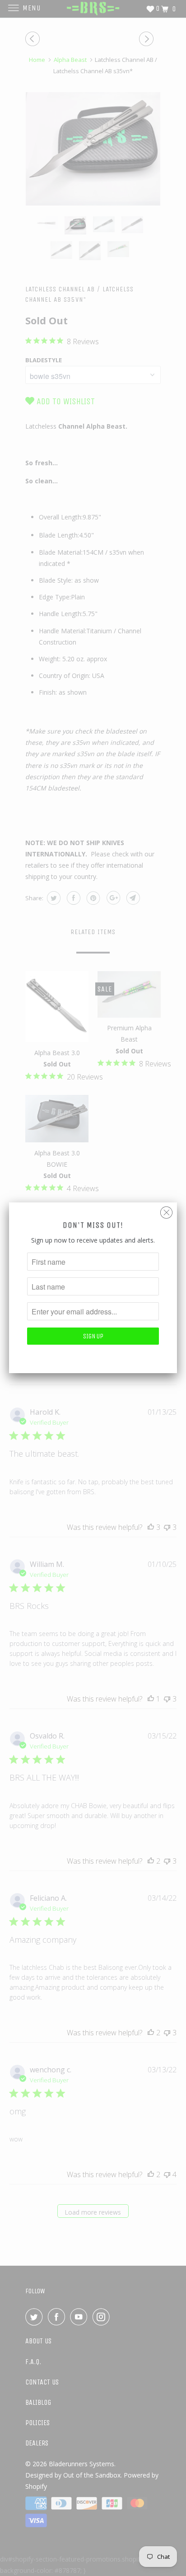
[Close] (166, 1210)
